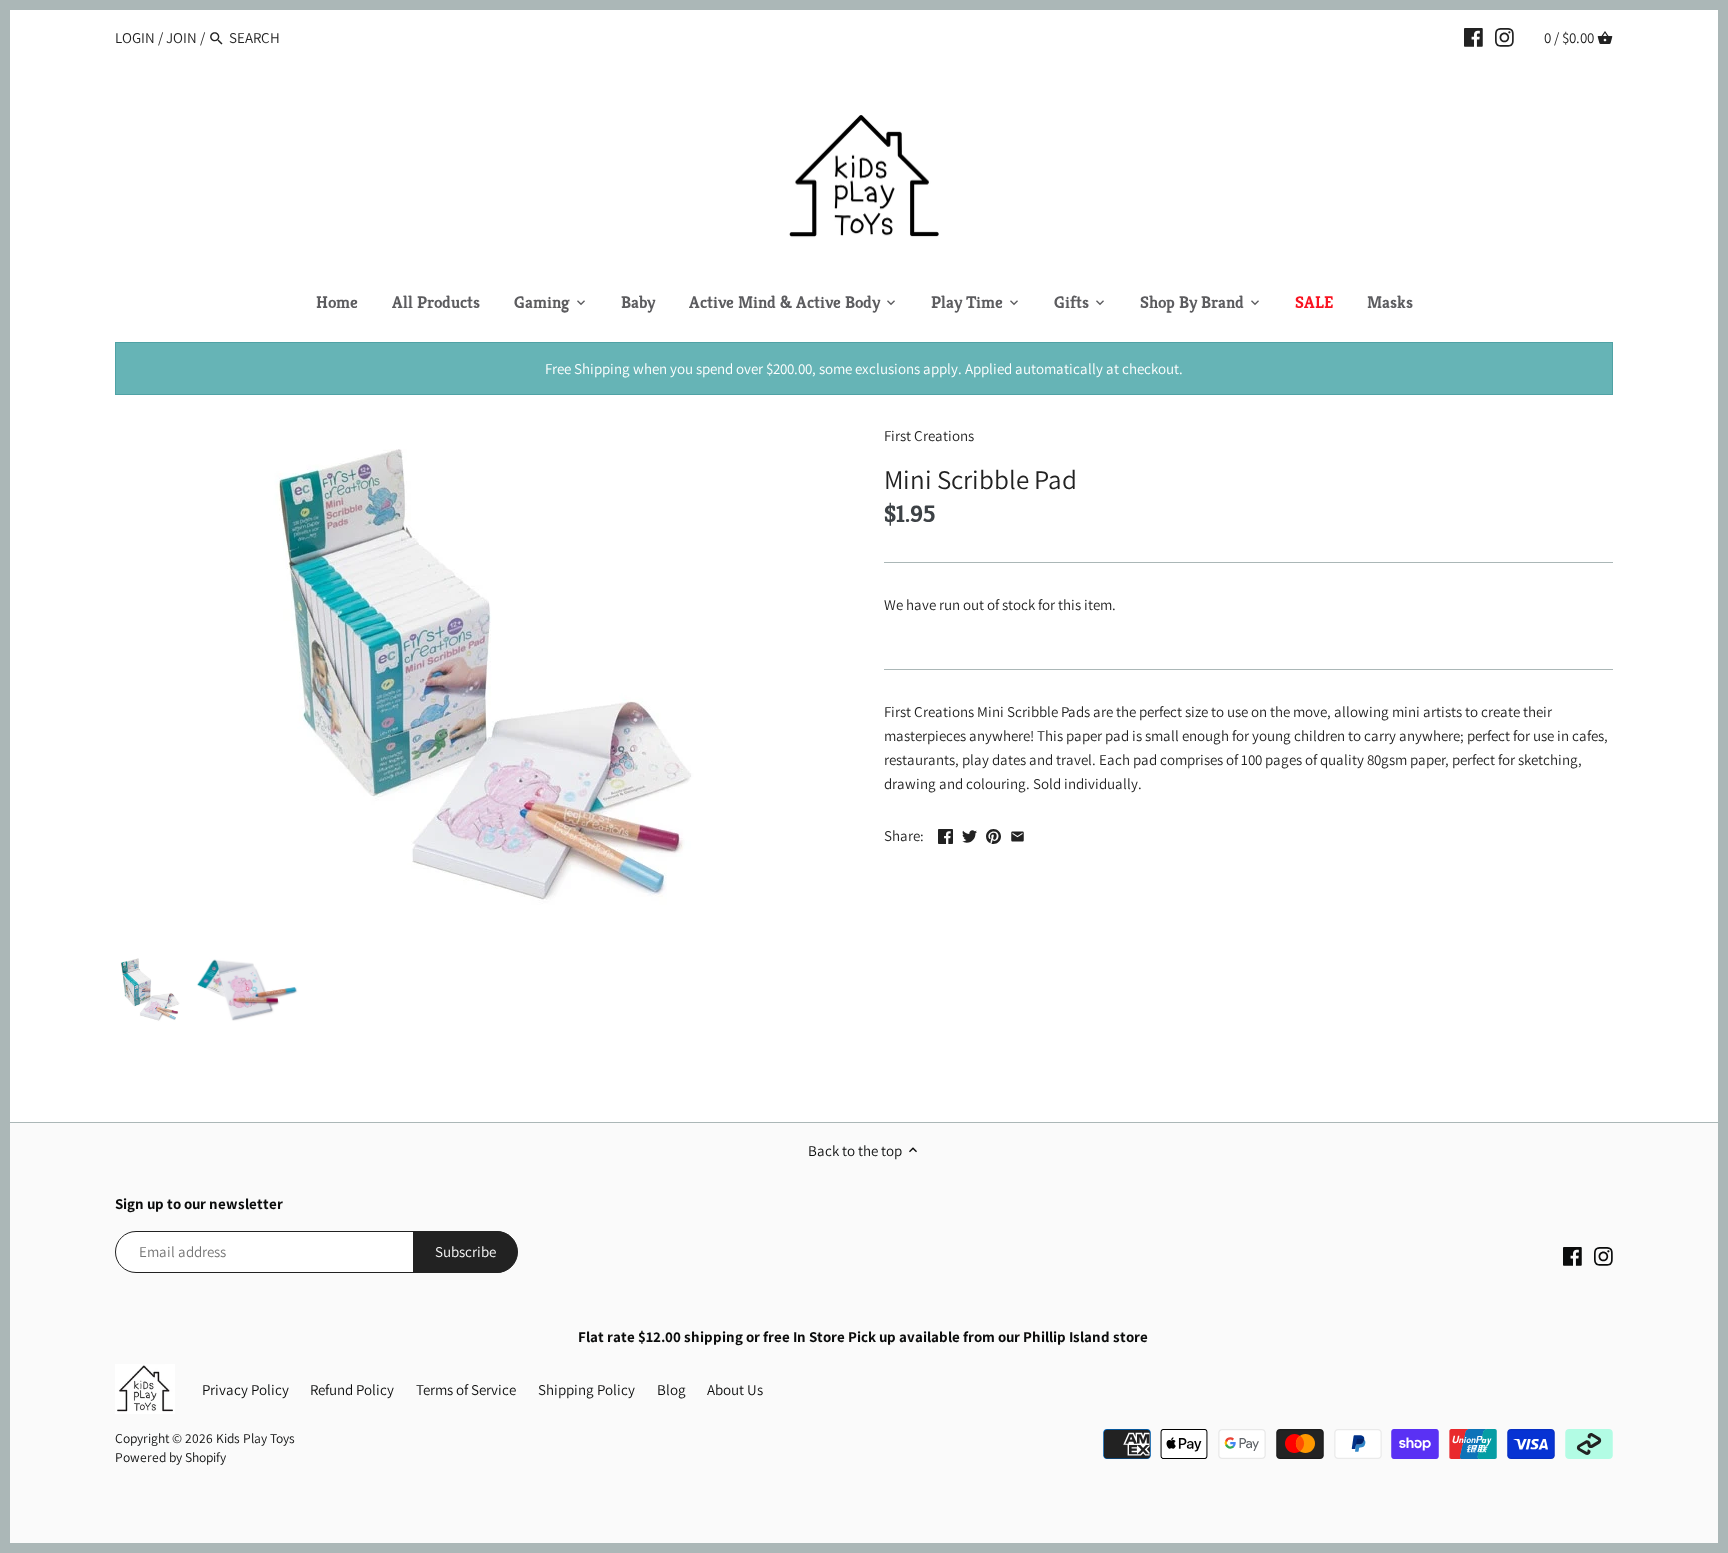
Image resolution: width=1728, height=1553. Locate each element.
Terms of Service (466, 1389)
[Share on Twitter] (969, 833)
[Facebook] (1473, 37)
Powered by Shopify (170, 1457)
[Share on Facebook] (945, 833)
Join (181, 37)
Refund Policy (352, 1389)
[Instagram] (1504, 37)
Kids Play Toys (255, 1438)
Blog (671, 1389)
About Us (735, 1389)
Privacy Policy (245, 1389)
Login (135, 37)
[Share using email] (1017, 833)
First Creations (929, 435)
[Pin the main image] (993, 833)
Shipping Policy (586, 1389)
